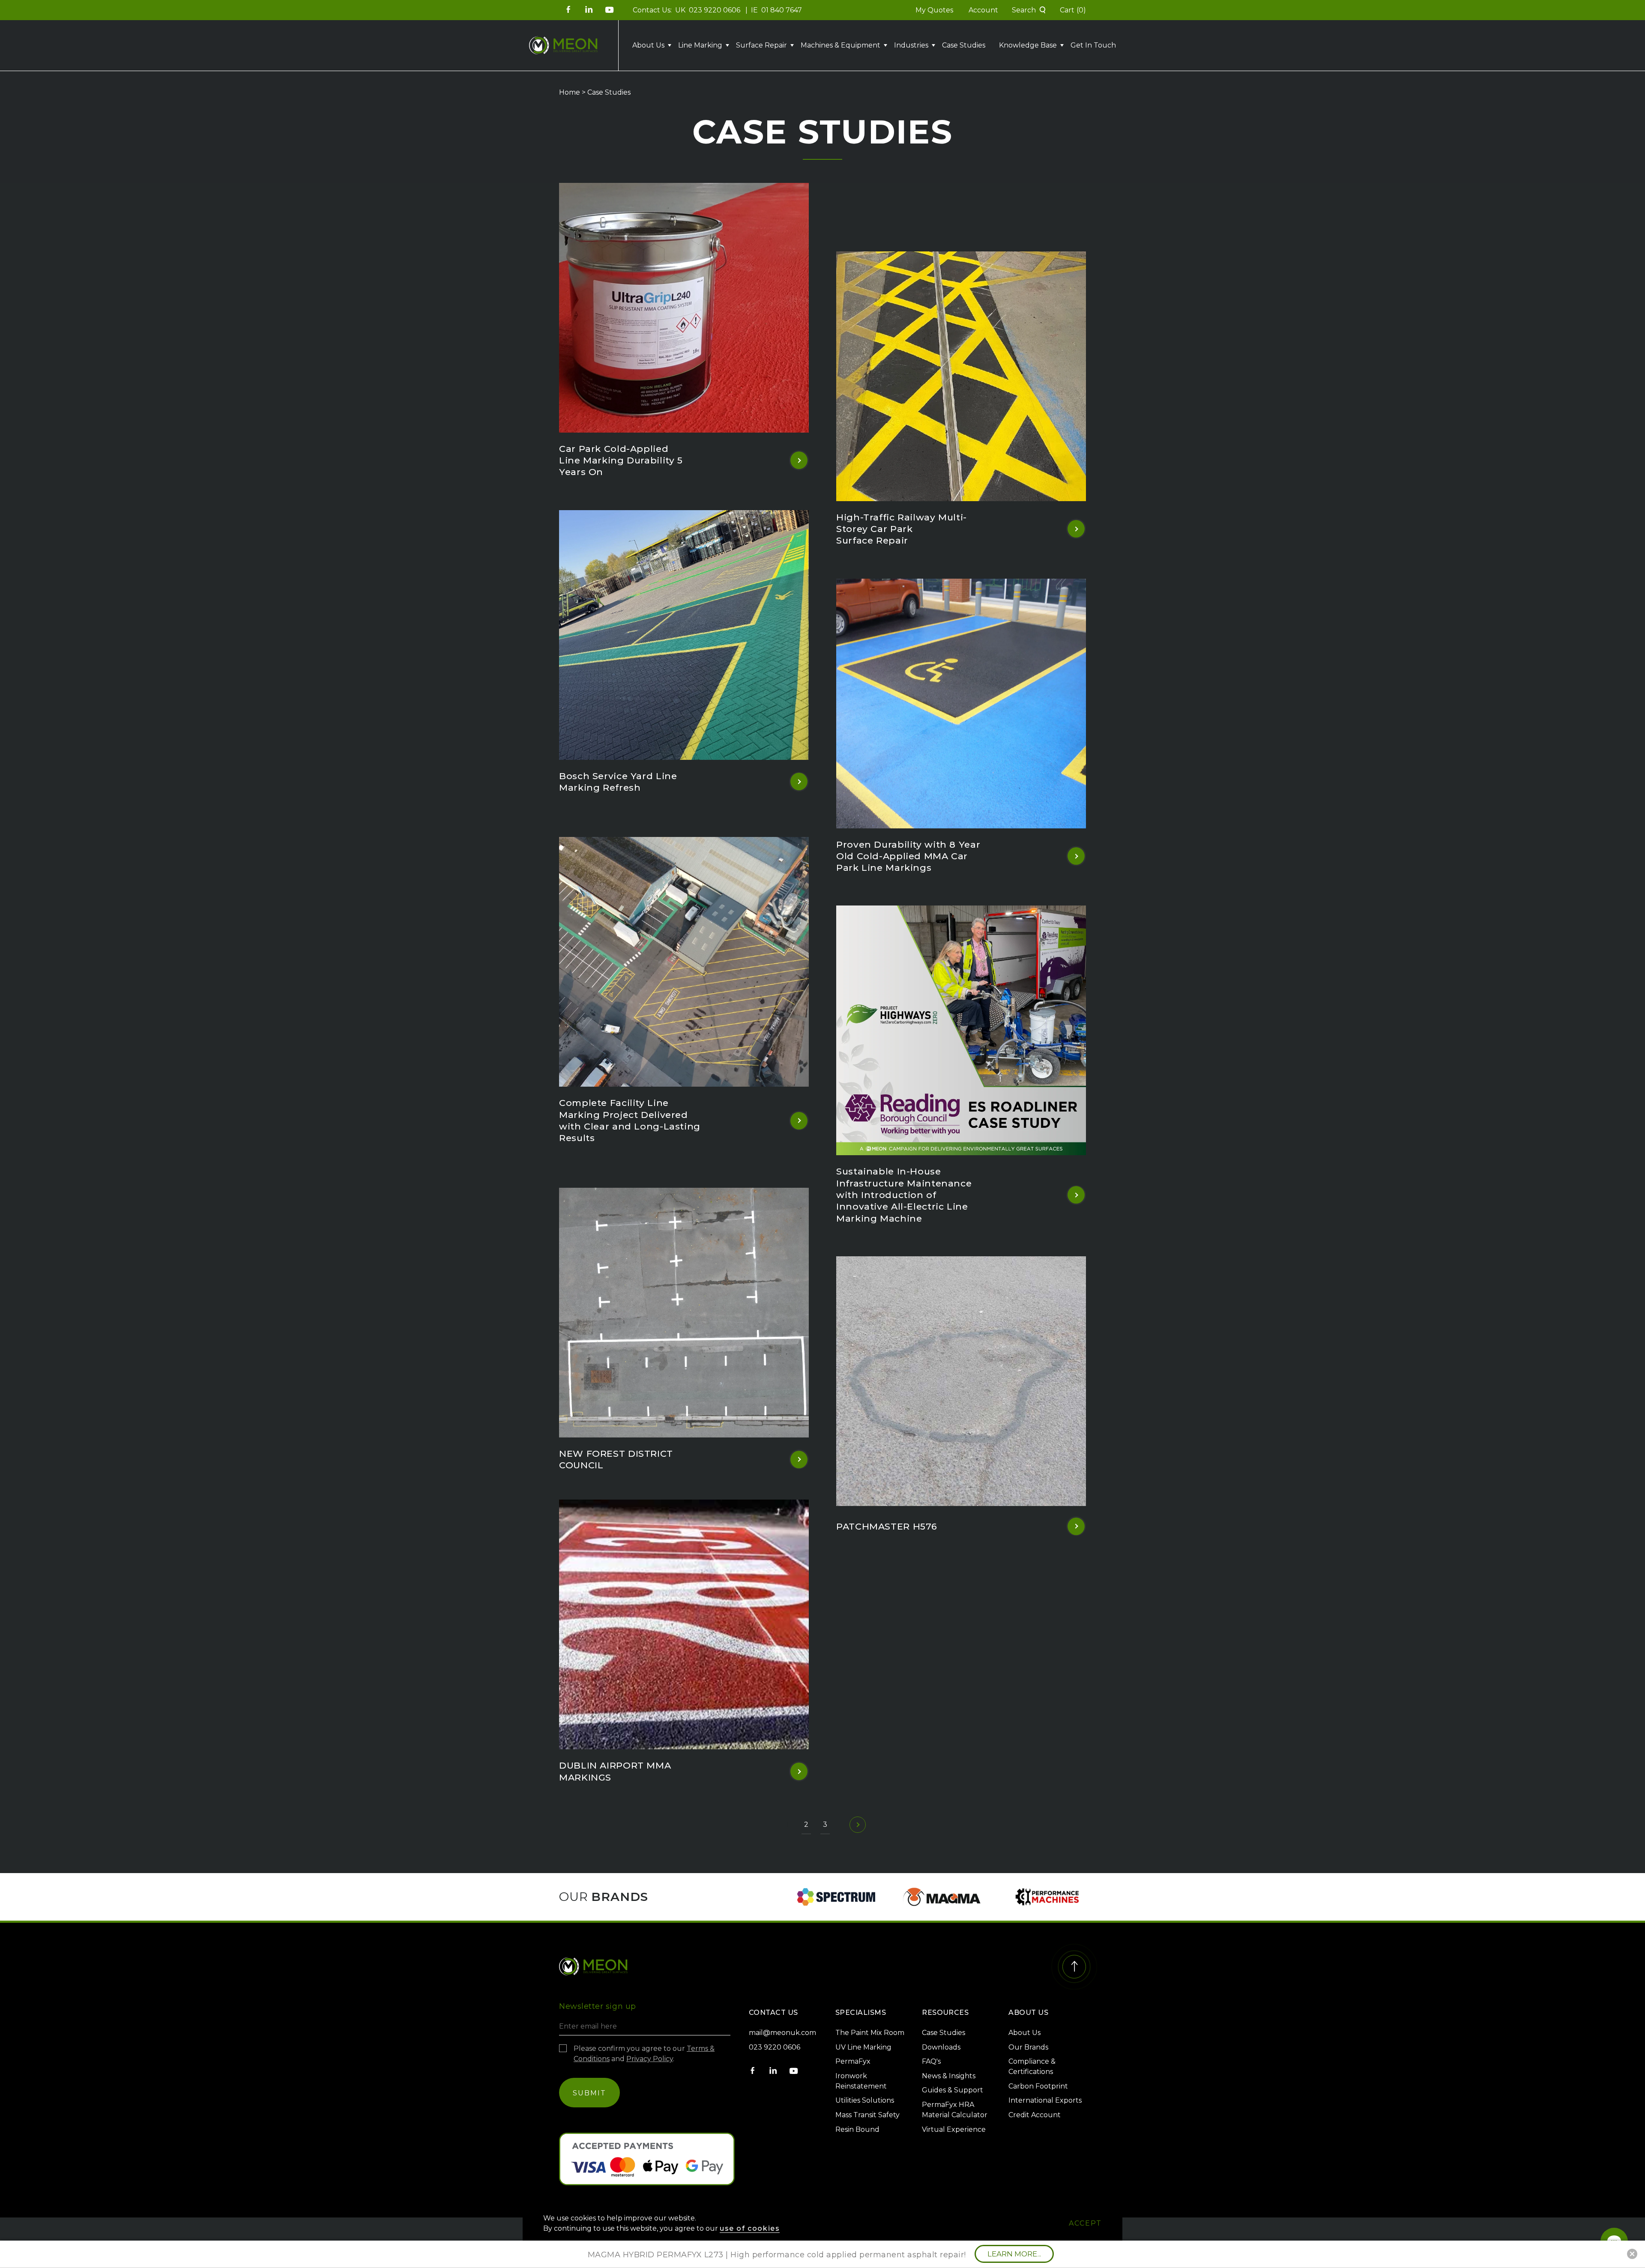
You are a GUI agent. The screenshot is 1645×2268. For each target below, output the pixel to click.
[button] (984, 62)
